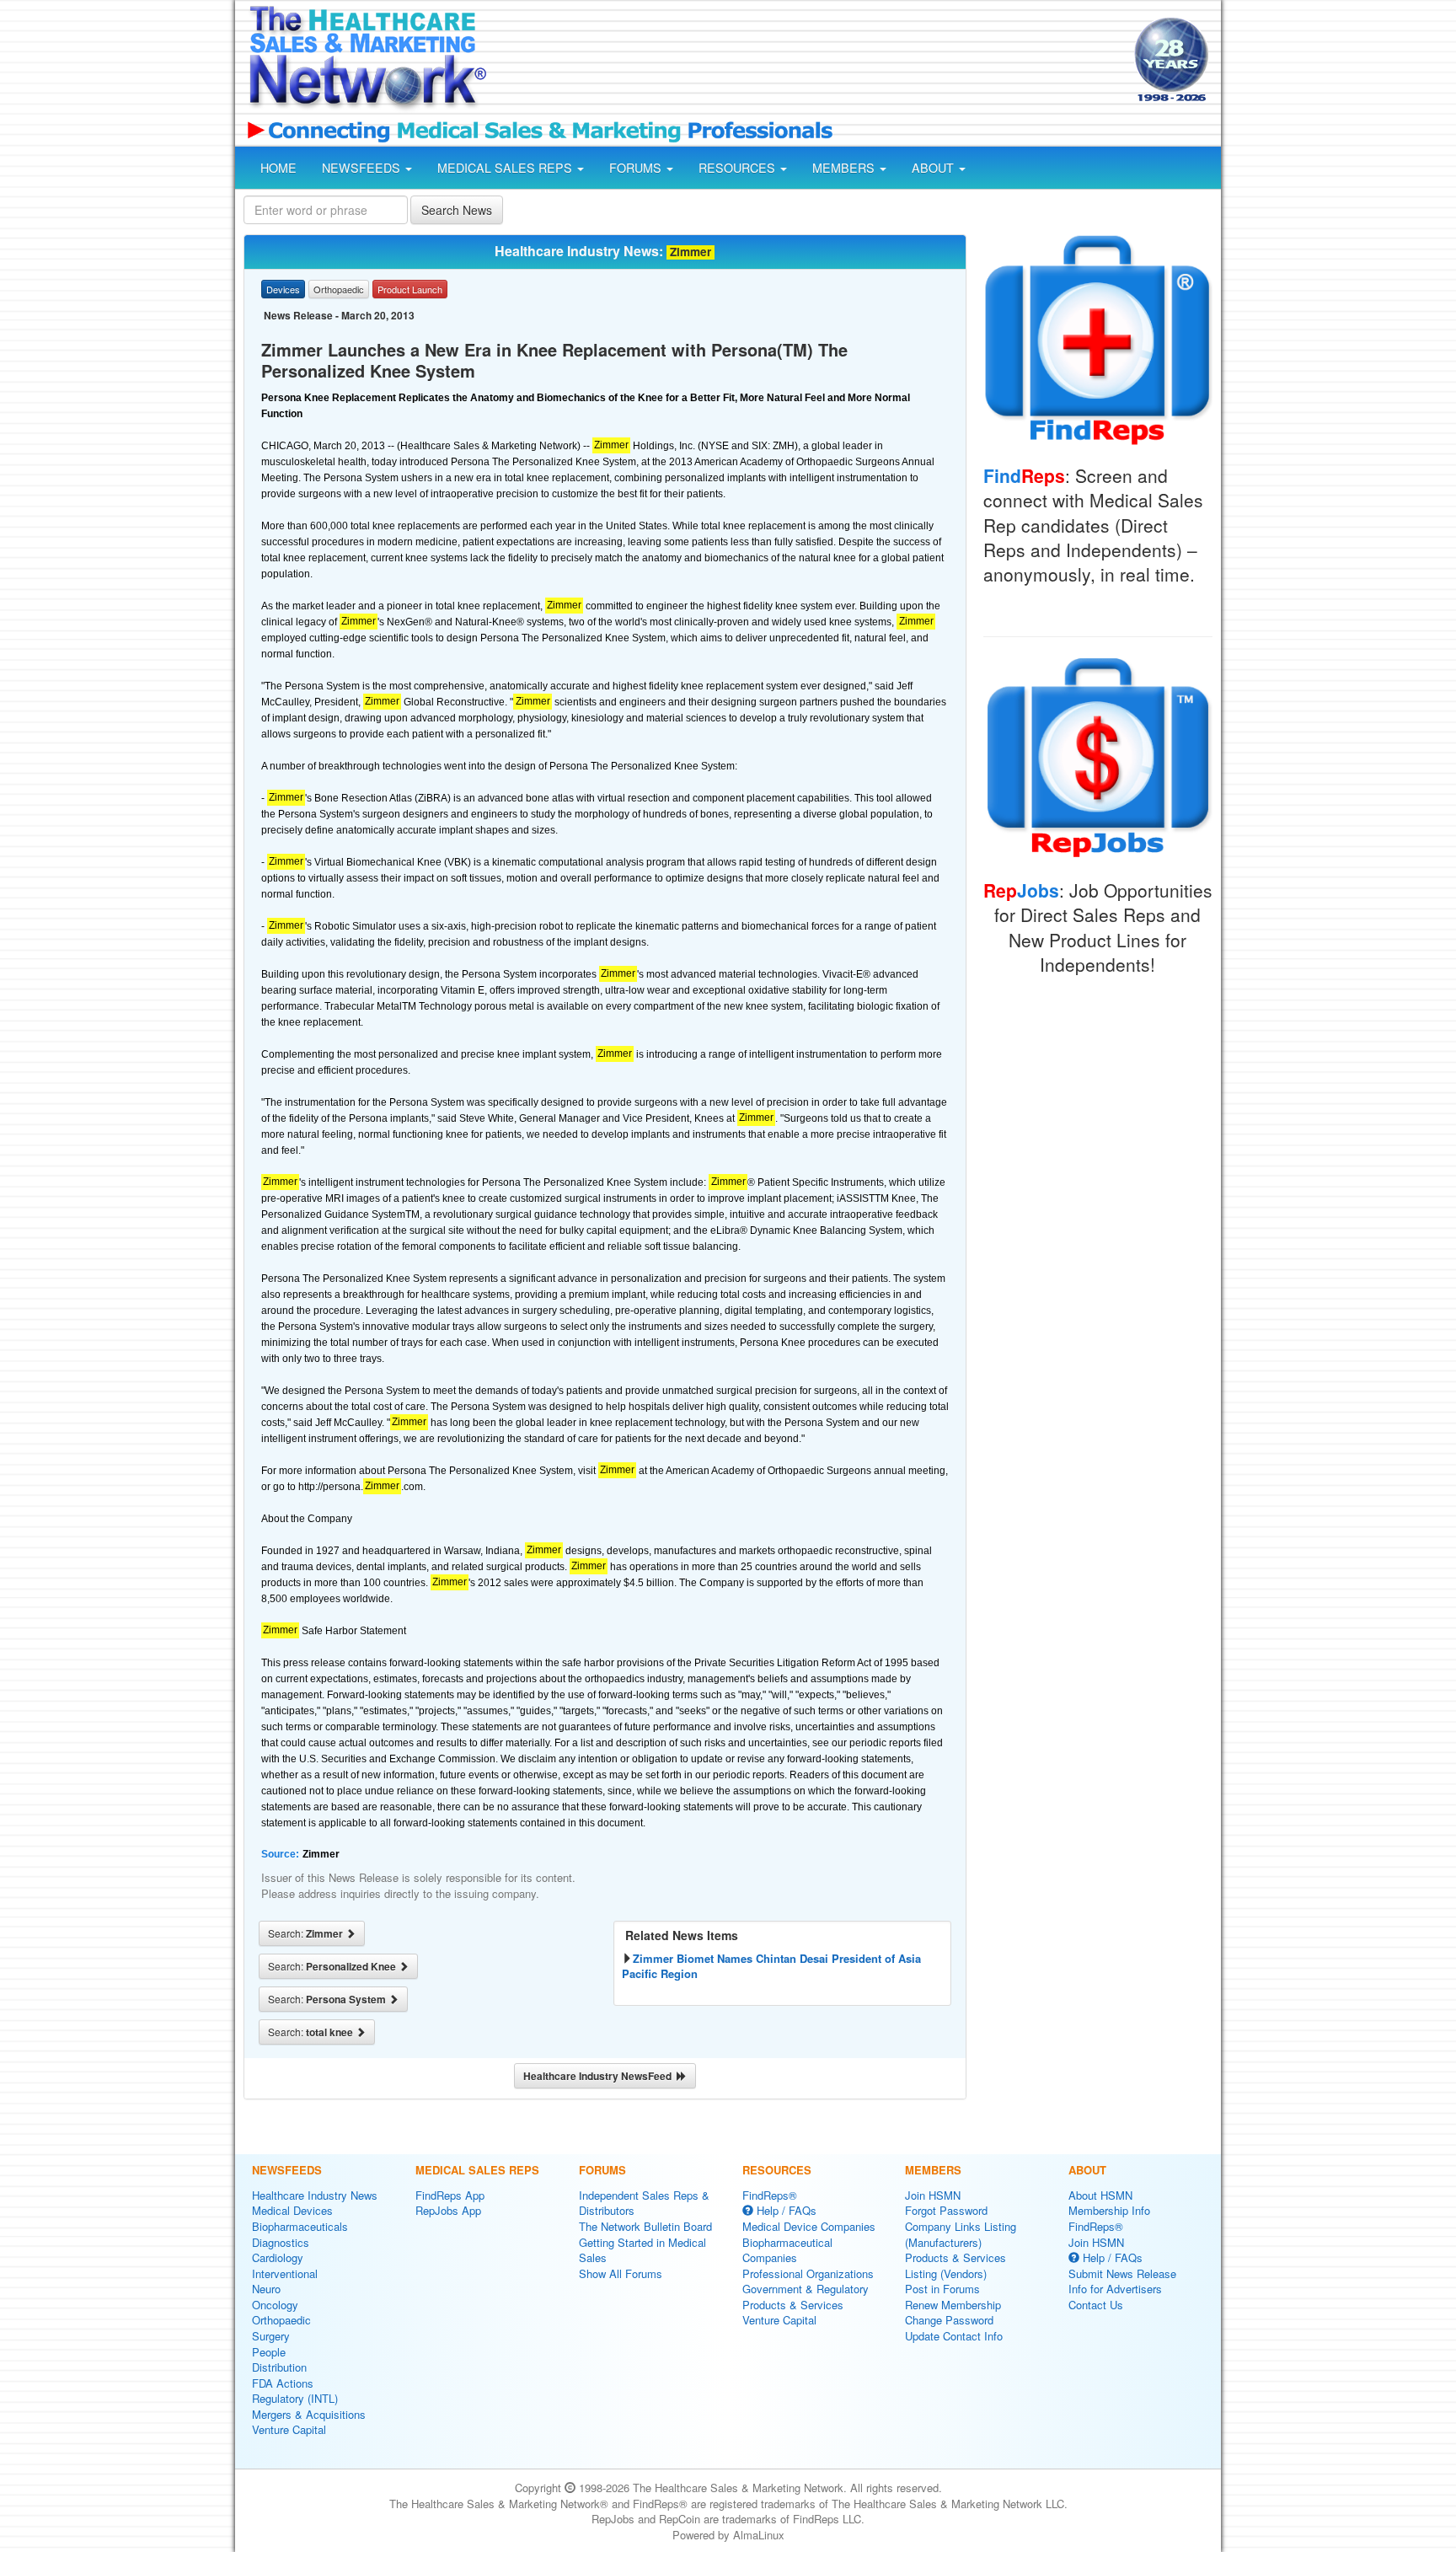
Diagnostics (281, 2242)
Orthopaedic (281, 2320)
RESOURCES (739, 168)
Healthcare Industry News (315, 2195)
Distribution (279, 2367)
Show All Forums (621, 2273)
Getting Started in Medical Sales (642, 2250)
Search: (307, 1933)
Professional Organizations (808, 2273)
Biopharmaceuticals (300, 2226)
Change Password (949, 2320)
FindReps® (770, 2195)
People (269, 2352)
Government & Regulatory (806, 2289)
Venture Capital (289, 2429)
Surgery (271, 2336)
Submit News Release (1122, 2273)
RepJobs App (448, 2210)
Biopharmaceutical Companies (787, 2250)
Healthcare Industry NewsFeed (600, 2076)
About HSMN (1100, 2195)
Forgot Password (946, 2210)
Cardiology (278, 2257)
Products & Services (793, 2305)
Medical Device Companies (809, 2226)
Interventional (285, 2273)
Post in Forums (942, 2289)
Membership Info (1109, 2210)
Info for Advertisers (1115, 2289)
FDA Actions (283, 2383)
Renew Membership (953, 2305)
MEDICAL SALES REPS (506, 168)
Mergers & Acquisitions (309, 2414)
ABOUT (934, 168)
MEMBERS (845, 168)
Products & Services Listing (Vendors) (955, 2265)
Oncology (275, 2305)
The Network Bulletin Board (645, 2226)
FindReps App (450, 2195)
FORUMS (637, 168)
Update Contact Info (954, 2336)
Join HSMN (933, 2195)
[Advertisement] (809, 62)
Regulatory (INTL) (295, 2398)
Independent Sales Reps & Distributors (644, 2203)
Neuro (266, 2289)
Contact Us (1096, 2305)
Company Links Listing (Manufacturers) (961, 2234)
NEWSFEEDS (363, 168)
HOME (278, 168)
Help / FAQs (785, 2210)
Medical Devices (292, 2210)
